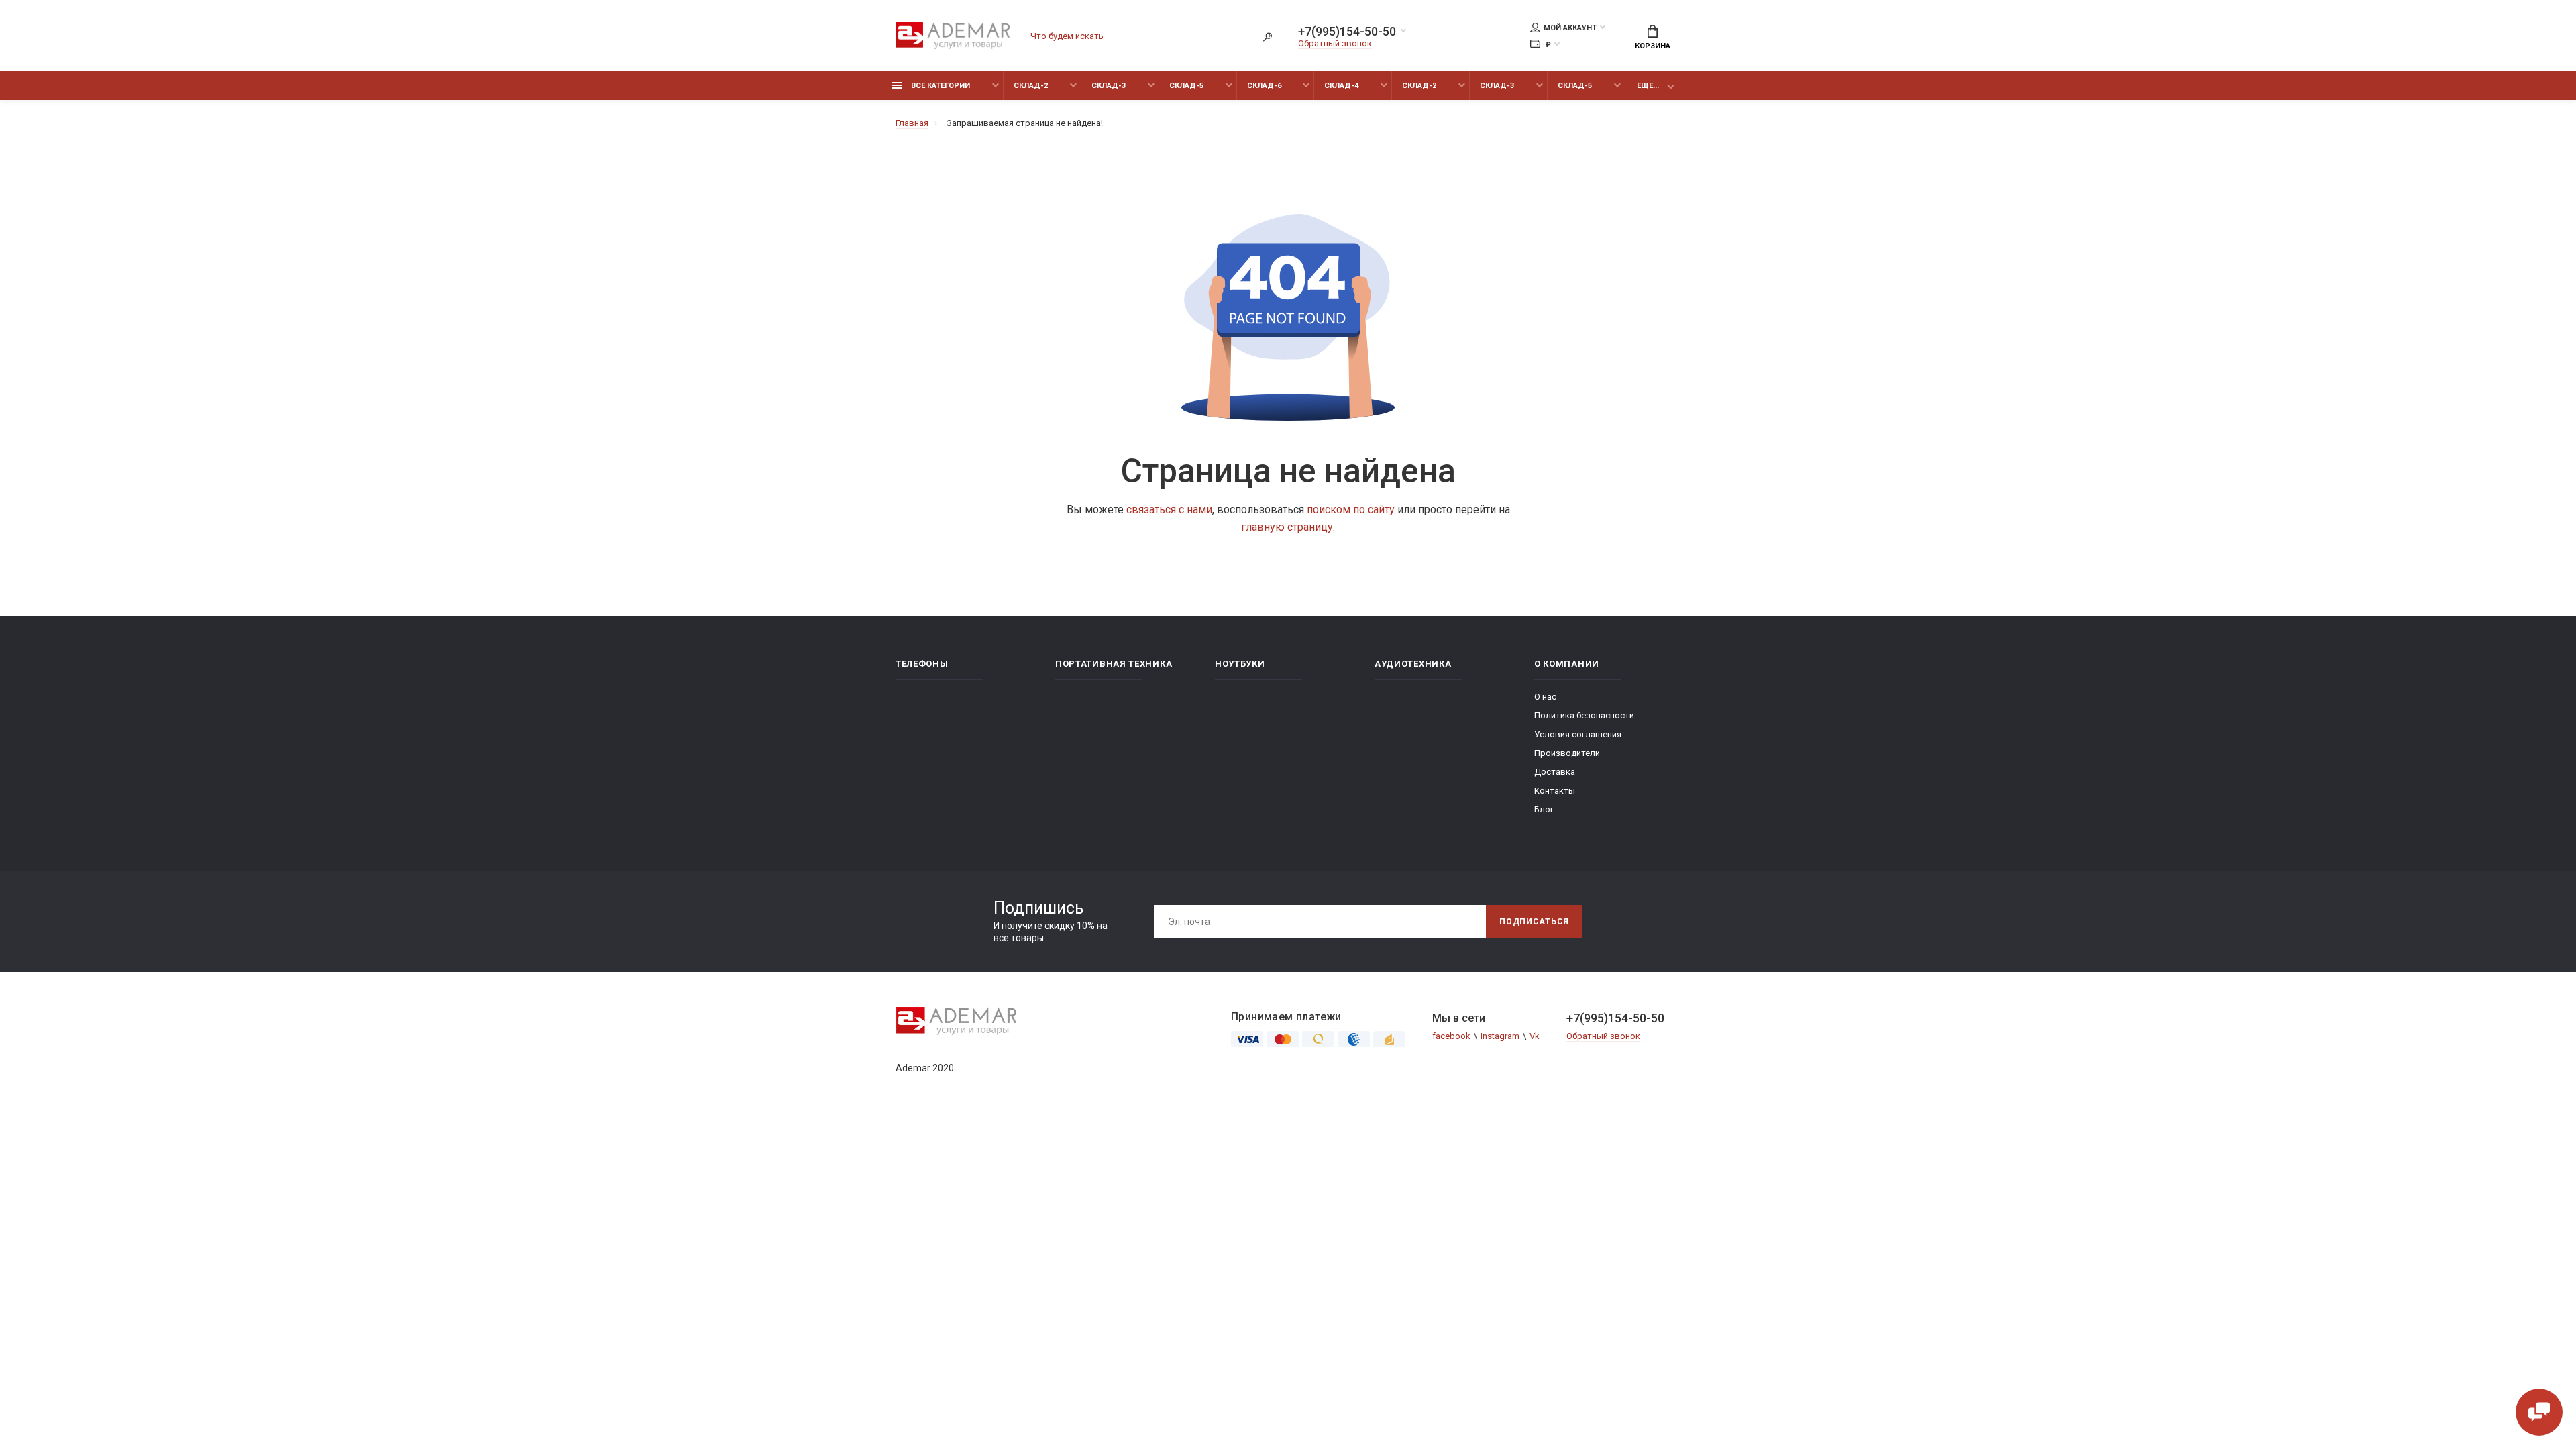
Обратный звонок (1335, 43)
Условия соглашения (1578, 734)
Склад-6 (1264, 86)
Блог (1544, 809)
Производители (1567, 753)
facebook (1451, 1036)
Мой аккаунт (1570, 28)
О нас (1545, 697)
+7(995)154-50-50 (1347, 32)
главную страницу (1287, 527)
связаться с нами (1169, 509)
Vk (1535, 1036)
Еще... (1648, 86)
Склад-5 (1186, 86)
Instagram (1500, 1036)
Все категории (940, 86)
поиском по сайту (1351, 509)
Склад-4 (1341, 86)
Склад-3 (1109, 86)
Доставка (1555, 772)
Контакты (1555, 791)
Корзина (1653, 46)
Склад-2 (1031, 86)
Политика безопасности (1584, 715)
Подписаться (1534, 922)
